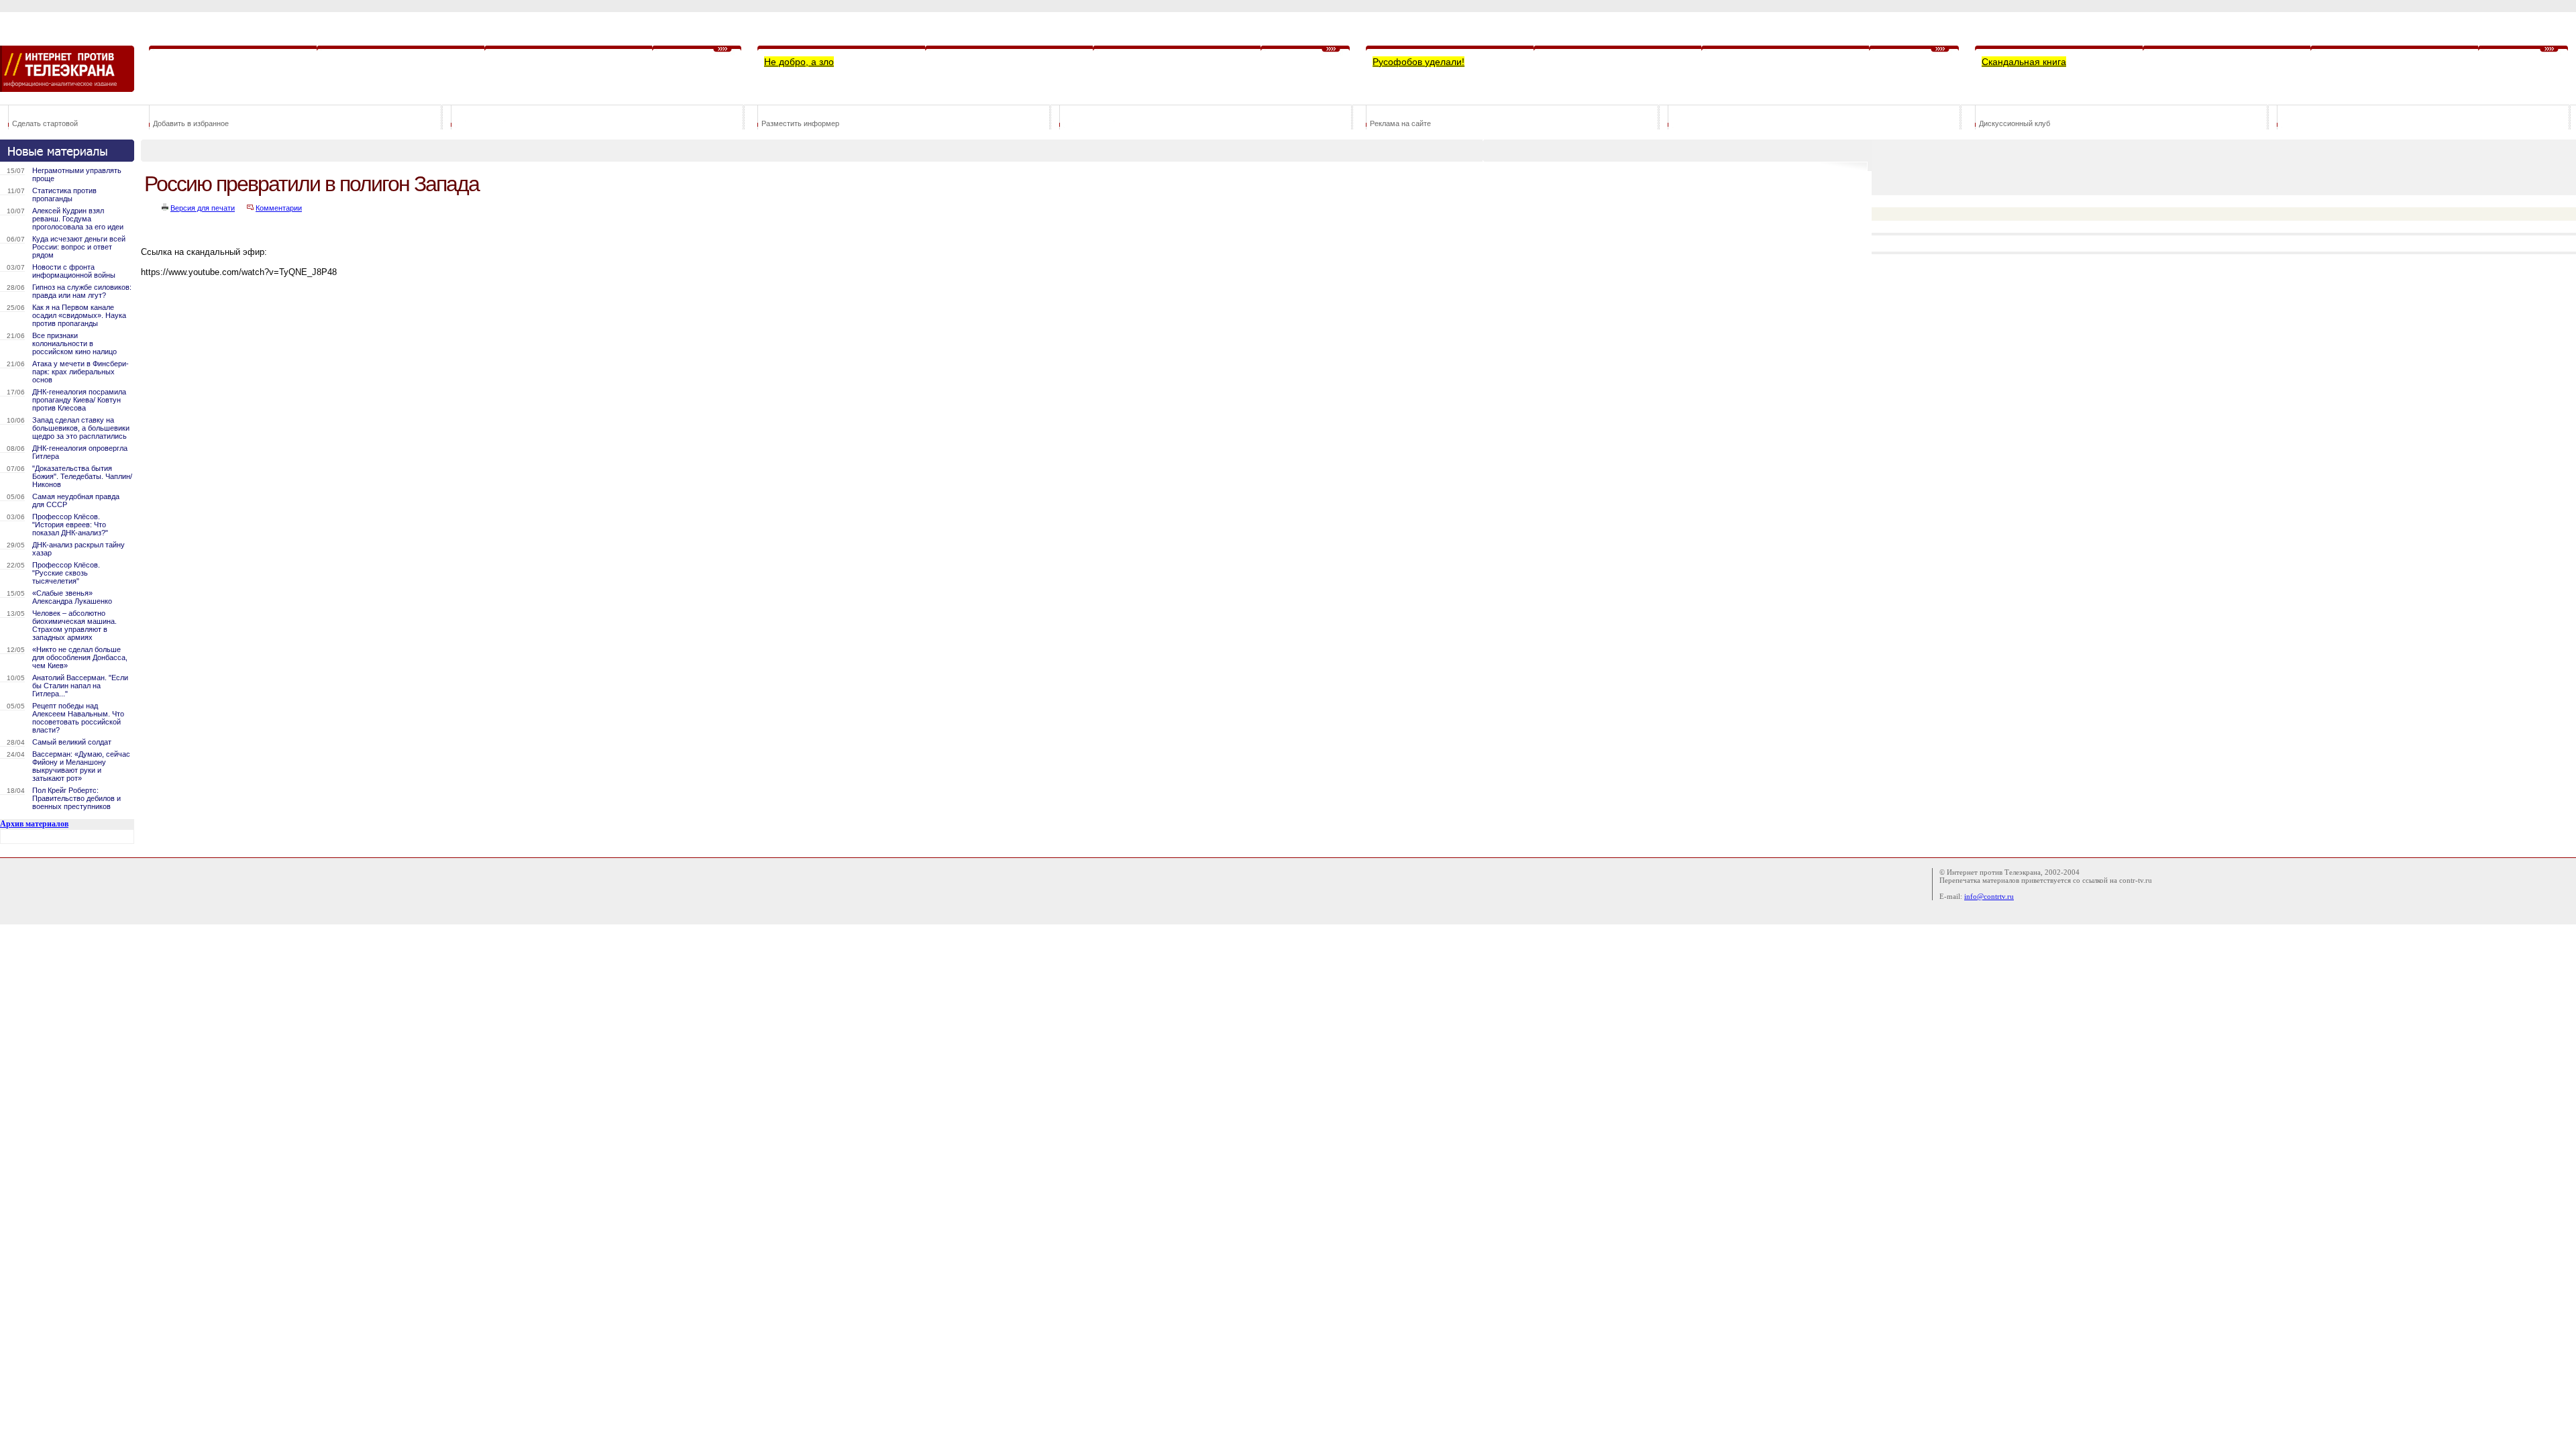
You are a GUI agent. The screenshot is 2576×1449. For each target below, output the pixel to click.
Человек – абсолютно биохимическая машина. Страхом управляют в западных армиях (74, 625)
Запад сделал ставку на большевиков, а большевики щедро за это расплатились (81, 428)
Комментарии (279, 208)
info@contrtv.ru (1989, 896)
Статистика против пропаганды (64, 195)
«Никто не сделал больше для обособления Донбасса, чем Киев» (80, 657)
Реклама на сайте (1400, 123)
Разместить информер (800, 123)
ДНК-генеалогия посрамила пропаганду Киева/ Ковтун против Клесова (79, 400)
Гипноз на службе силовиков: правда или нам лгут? (82, 291)
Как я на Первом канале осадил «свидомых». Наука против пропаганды (79, 315)
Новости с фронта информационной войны (74, 271)
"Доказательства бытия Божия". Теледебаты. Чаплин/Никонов (82, 476)
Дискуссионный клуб (2015, 123)
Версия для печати (203, 208)
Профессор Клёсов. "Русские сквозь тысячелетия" (66, 573)
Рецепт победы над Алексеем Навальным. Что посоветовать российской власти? (78, 718)
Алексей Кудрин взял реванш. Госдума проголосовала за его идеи (78, 219)
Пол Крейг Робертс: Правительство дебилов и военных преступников (76, 798)
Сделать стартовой (45, 123)
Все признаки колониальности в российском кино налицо (74, 343)
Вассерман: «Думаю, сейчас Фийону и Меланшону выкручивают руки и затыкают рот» (81, 766)
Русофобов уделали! (1418, 62)
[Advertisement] (385, 338)
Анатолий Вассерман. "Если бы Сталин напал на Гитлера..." (80, 686)
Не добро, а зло (799, 62)
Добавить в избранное (191, 123)
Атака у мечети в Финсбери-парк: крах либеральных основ (80, 372)
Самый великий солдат (72, 742)
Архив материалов (34, 824)
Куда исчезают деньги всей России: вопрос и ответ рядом (79, 247)
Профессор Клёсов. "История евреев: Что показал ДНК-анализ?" (70, 525)
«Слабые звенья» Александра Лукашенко (72, 597)
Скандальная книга (2024, 62)
